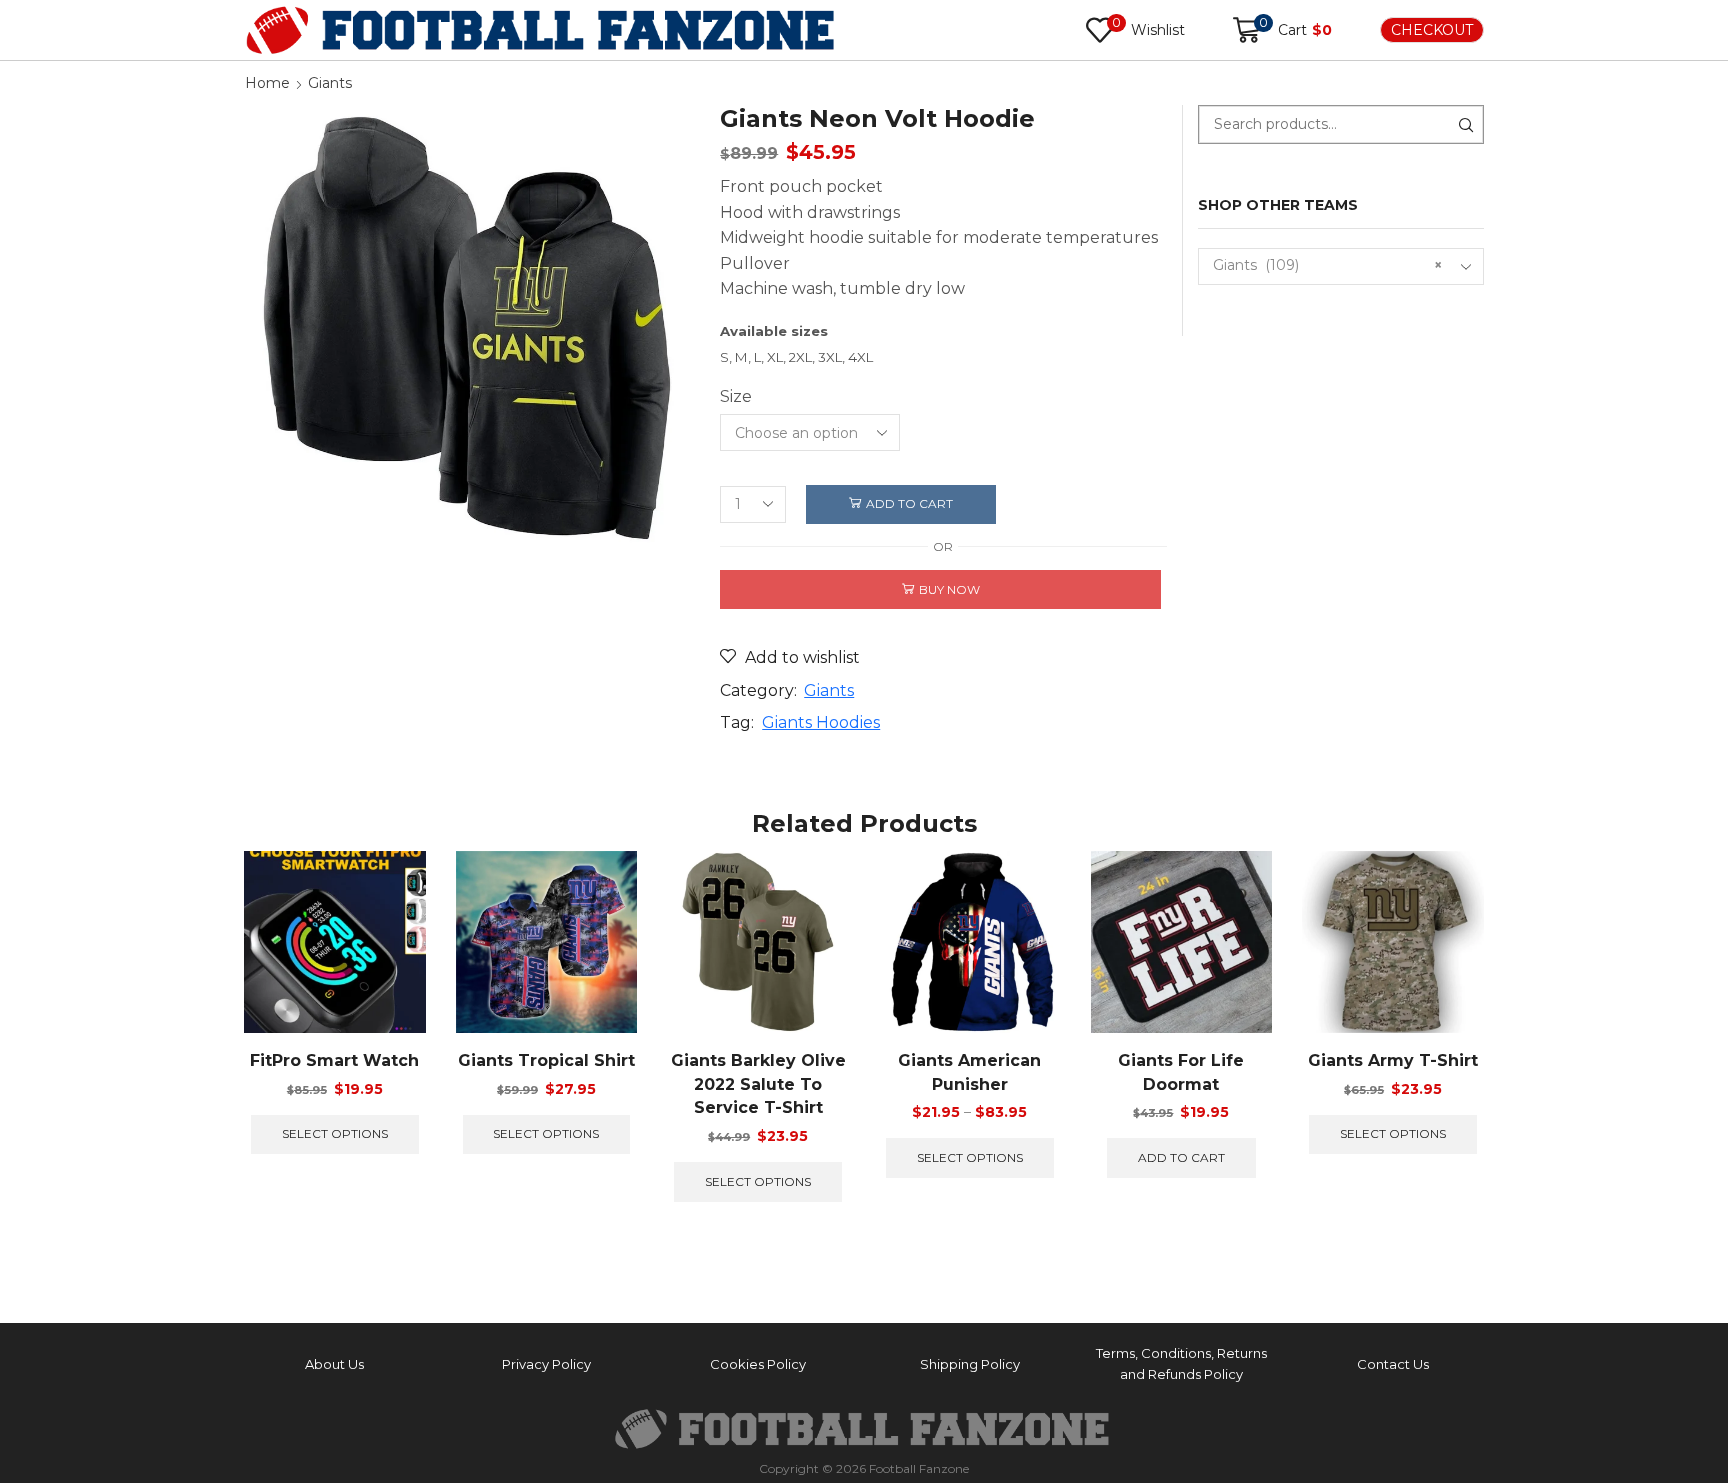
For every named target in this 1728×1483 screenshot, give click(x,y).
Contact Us (1393, 1364)
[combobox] (1341, 266)
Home (267, 83)
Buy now (949, 589)
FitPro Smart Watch (334, 1060)
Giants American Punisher (969, 1072)
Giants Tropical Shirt (546, 1060)
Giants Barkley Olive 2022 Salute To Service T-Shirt (758, 1084)
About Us (334, 1364)
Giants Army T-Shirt (1393, 1060)
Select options (335, 1133)
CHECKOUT (1432, 30)
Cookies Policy (758, 1364)
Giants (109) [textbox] (1328, 265)
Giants (330, 83)
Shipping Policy (970, 1364)
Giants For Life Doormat (1181, 1072)
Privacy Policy (546, 1364)
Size (736, 396)
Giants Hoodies (821, 722)
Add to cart (909, 503)
